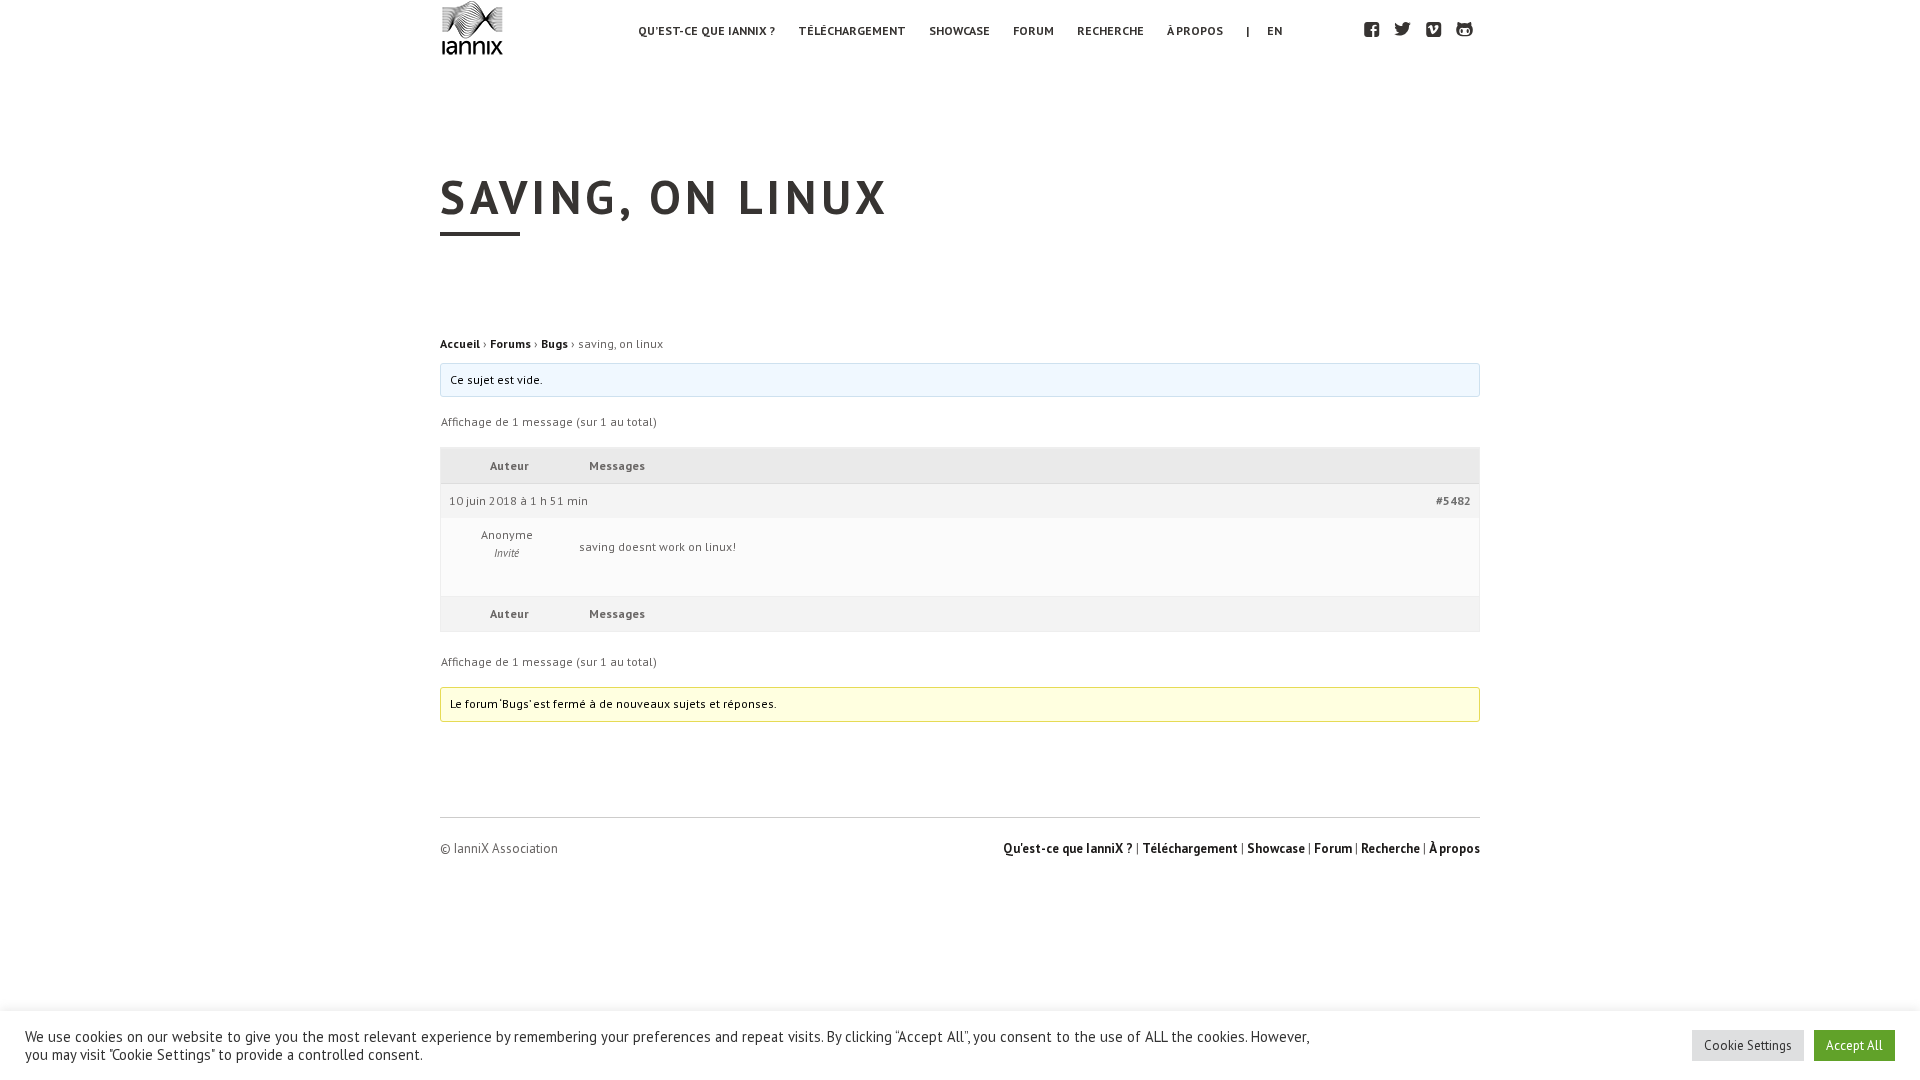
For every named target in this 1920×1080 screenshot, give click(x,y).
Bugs (554, 343)
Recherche (1110, 30)
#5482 (1453, 500)
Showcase (959, 30)
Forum (1033, 30)
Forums (510, 343)
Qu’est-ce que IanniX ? (706, 30)
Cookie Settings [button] (1748, 1045)
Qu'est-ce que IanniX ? (1068, 848)
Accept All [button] (1854, 1045)
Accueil (460, 343)
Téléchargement (852, 30)
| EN (1264, 30)
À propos (1195, 30)
